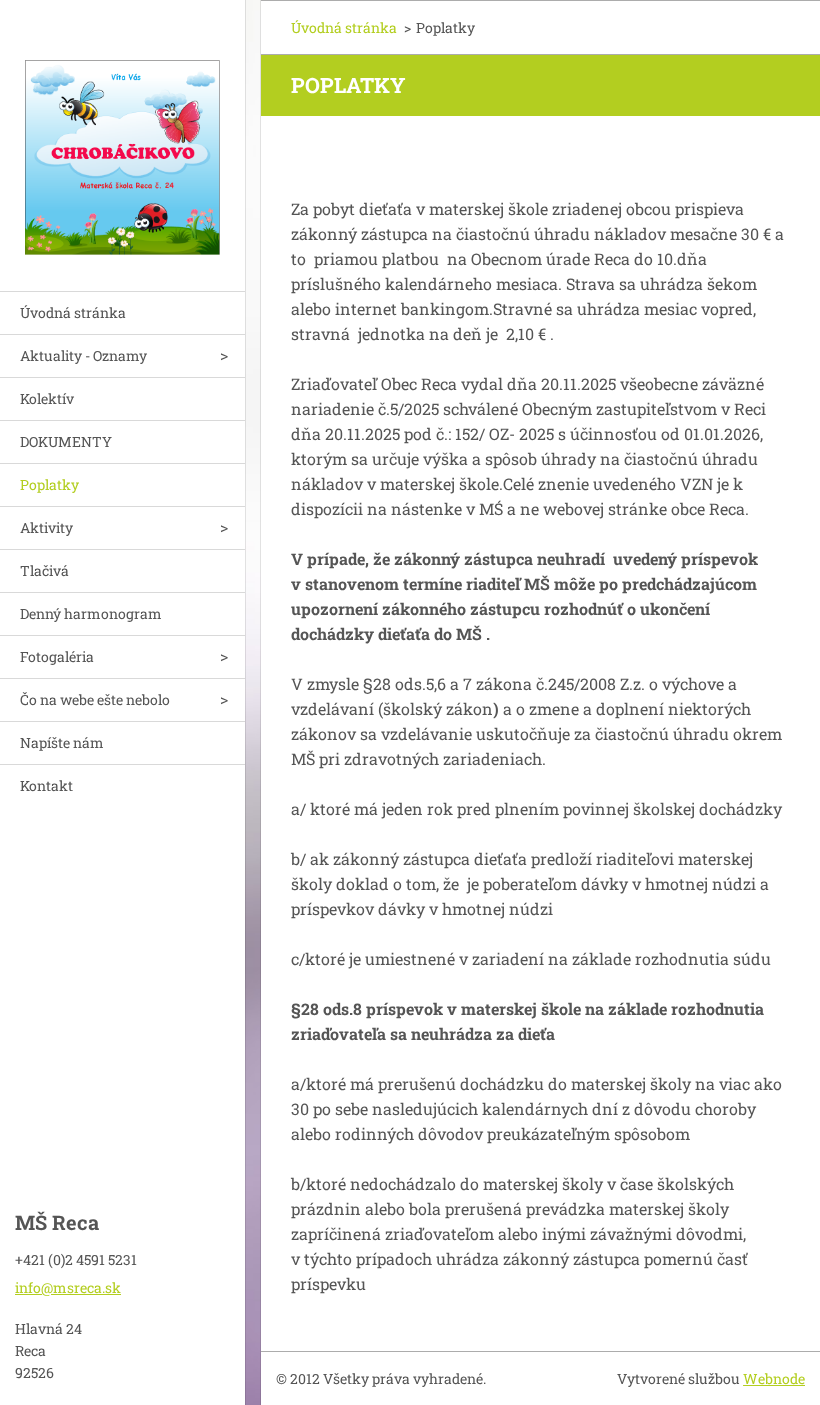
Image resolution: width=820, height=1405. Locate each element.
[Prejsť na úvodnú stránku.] (122, 133)
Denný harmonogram (91, 613)
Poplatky (49, 484)
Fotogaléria (57, 656)
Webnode (774, 1378)
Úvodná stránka (73, 312)
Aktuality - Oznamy (83, 355)
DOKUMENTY (66, 441)
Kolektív (47, 398)
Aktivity (46, 527)
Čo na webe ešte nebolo (95, 699)
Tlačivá (44, 570)
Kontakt (46, 785)
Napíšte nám (62, 742)
